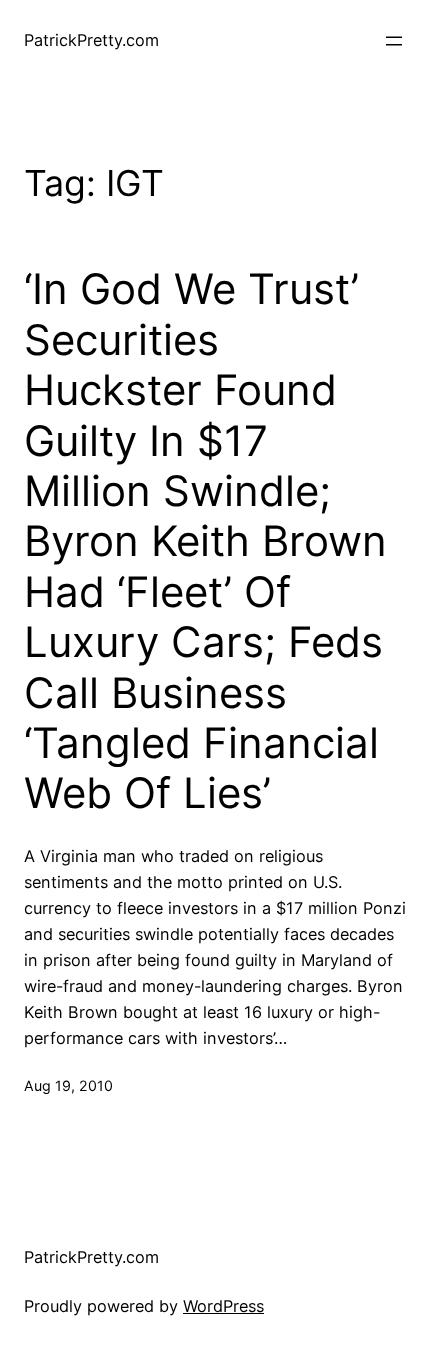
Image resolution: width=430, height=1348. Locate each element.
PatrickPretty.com (91, 40)
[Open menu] (394, 41)
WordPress (223, 1306)
